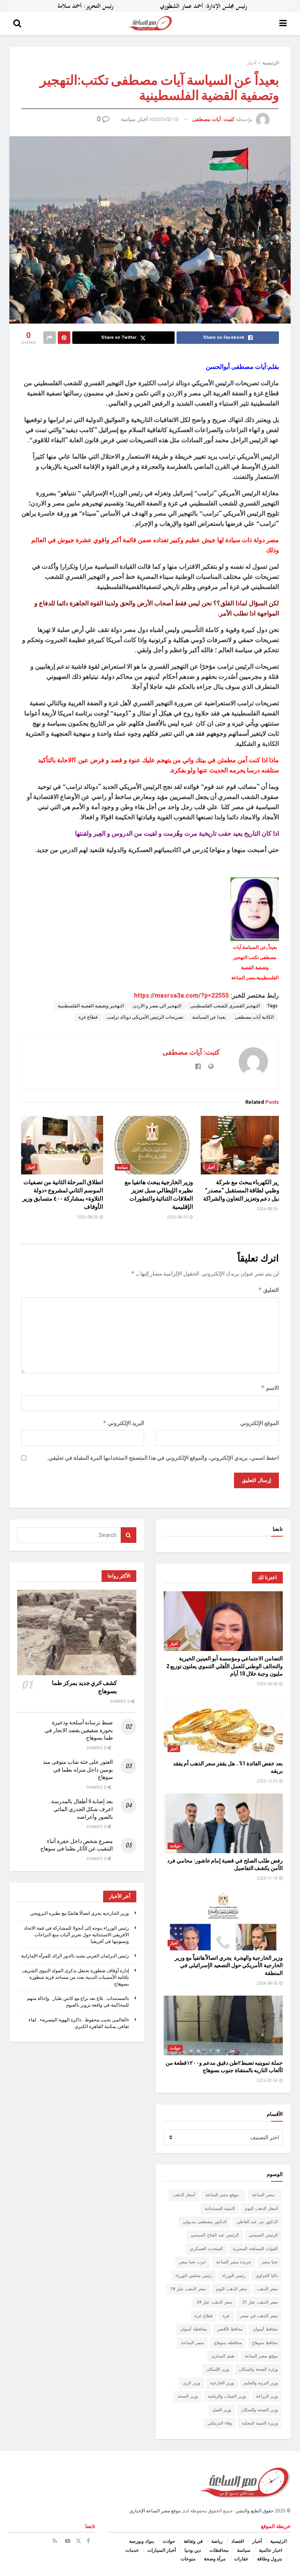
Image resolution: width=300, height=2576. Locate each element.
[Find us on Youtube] (68, 2541)
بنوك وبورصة (142, 2541)
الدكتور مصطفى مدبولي (205, 2222)
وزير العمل (221, 2410)
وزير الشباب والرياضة (227, 2396)
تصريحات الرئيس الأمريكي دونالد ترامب (145, 1017)
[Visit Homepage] (150, 23)
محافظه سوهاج (228, 2343)
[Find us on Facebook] (88, 2541)
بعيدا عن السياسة (209, 1017)
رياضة (217, 2541)
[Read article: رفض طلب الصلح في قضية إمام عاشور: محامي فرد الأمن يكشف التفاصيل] (223, 1823)
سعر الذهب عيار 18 (188, 2289)
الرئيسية (271, 63)
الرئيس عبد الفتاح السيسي (215, 2235)
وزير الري (191, 2383)
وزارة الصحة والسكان (258, 2369)
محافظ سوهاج (265, 2343)
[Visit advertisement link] (150, 6)
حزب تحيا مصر (192, 2262)
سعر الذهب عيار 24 (214, 2302)
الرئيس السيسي (263, 2235)
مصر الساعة (265, 2195)
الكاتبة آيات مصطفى (254, 1017)
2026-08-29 (268, 1209)
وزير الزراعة (267, 2396)
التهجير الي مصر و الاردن (157, 1006)
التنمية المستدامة (220, 2209)
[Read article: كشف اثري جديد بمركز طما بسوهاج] (77, 1632)
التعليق (269, 1290)
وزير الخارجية (222, 2383)
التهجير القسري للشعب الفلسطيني (225, 1006)
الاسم (270, 1388)
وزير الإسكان (218, 2369)
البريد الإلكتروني (123, 1423)
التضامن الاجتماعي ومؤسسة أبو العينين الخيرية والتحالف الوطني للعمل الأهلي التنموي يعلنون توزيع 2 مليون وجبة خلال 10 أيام (225, 1666)
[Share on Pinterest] (64, 338)
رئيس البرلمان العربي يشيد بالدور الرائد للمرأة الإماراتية (75, 1956)
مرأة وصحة (215, 2559)
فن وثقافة (193, 2541)
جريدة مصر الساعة (234, 2262)
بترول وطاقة (270, 2559)
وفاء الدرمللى (220, 2423)
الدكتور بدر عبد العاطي (257, 2222)
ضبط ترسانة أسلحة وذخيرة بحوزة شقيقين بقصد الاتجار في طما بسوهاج (79, 1730)
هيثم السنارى (223, 2356)
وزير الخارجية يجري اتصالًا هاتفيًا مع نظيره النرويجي (79, 1913)
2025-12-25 (268, 1781)
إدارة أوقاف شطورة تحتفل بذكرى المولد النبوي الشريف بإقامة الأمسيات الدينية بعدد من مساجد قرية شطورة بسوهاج (75, 1977)
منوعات (188, 2559)
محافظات (219, 2550)
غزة (226, 2316)
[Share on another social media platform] (50, 338)
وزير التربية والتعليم (261, 2383)
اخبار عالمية (271, 2550)
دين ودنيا (193, 2550)
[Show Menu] (283, 23)
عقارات (241, 2559)
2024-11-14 (268, 1878)
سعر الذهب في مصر (259, 2316)
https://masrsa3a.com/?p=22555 (181, 995)
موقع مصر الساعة (224, 2195)
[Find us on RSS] (55, 2541)
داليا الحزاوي (267, 2276)
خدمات (132, 2550)
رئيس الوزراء (234, 2276)
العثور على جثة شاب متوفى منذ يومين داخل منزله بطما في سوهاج (78, 1769)
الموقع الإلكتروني (260, 1423)
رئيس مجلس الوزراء (194, 2276)
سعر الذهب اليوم (231, 2289)
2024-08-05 (268, 1983)
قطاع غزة (88, 1017)
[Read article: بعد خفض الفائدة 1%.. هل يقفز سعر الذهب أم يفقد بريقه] (223, 1726)
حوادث (175, 1846)
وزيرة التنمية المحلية (260, 2423)
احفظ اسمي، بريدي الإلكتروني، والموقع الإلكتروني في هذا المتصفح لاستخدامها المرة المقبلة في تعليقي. (163, 1458)
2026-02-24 (268, 2081)
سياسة (128, 119)
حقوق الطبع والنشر (255, 2511)
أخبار (252, 63)
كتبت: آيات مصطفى (213, 119)
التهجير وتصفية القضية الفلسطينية (91, 1006)
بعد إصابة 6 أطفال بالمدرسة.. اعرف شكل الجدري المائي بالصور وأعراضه (81, 1809)
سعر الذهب (267, 2289)
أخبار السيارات (162, 2550)
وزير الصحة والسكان (259, 2410)
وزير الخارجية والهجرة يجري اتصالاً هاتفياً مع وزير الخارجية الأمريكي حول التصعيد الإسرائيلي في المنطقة (229, 1965)
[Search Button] (17, 23)
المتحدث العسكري (206, 2249)
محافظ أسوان (265, 2329)
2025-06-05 (268, 1684)
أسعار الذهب (184, 2195)
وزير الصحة (187, 2396)
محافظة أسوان (194, 2329)
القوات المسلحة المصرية (255, 2249)
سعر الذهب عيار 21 (260, 2302)
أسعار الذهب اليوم (261, 2209)
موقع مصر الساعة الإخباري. (154, 2511)
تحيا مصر (270, 2262)
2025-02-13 (166, 119)
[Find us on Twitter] (79, 2541)
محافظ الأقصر (230, 2329)
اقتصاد (237, 2541)
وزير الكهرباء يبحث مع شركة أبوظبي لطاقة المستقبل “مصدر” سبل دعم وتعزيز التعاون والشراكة (243, 1190)
